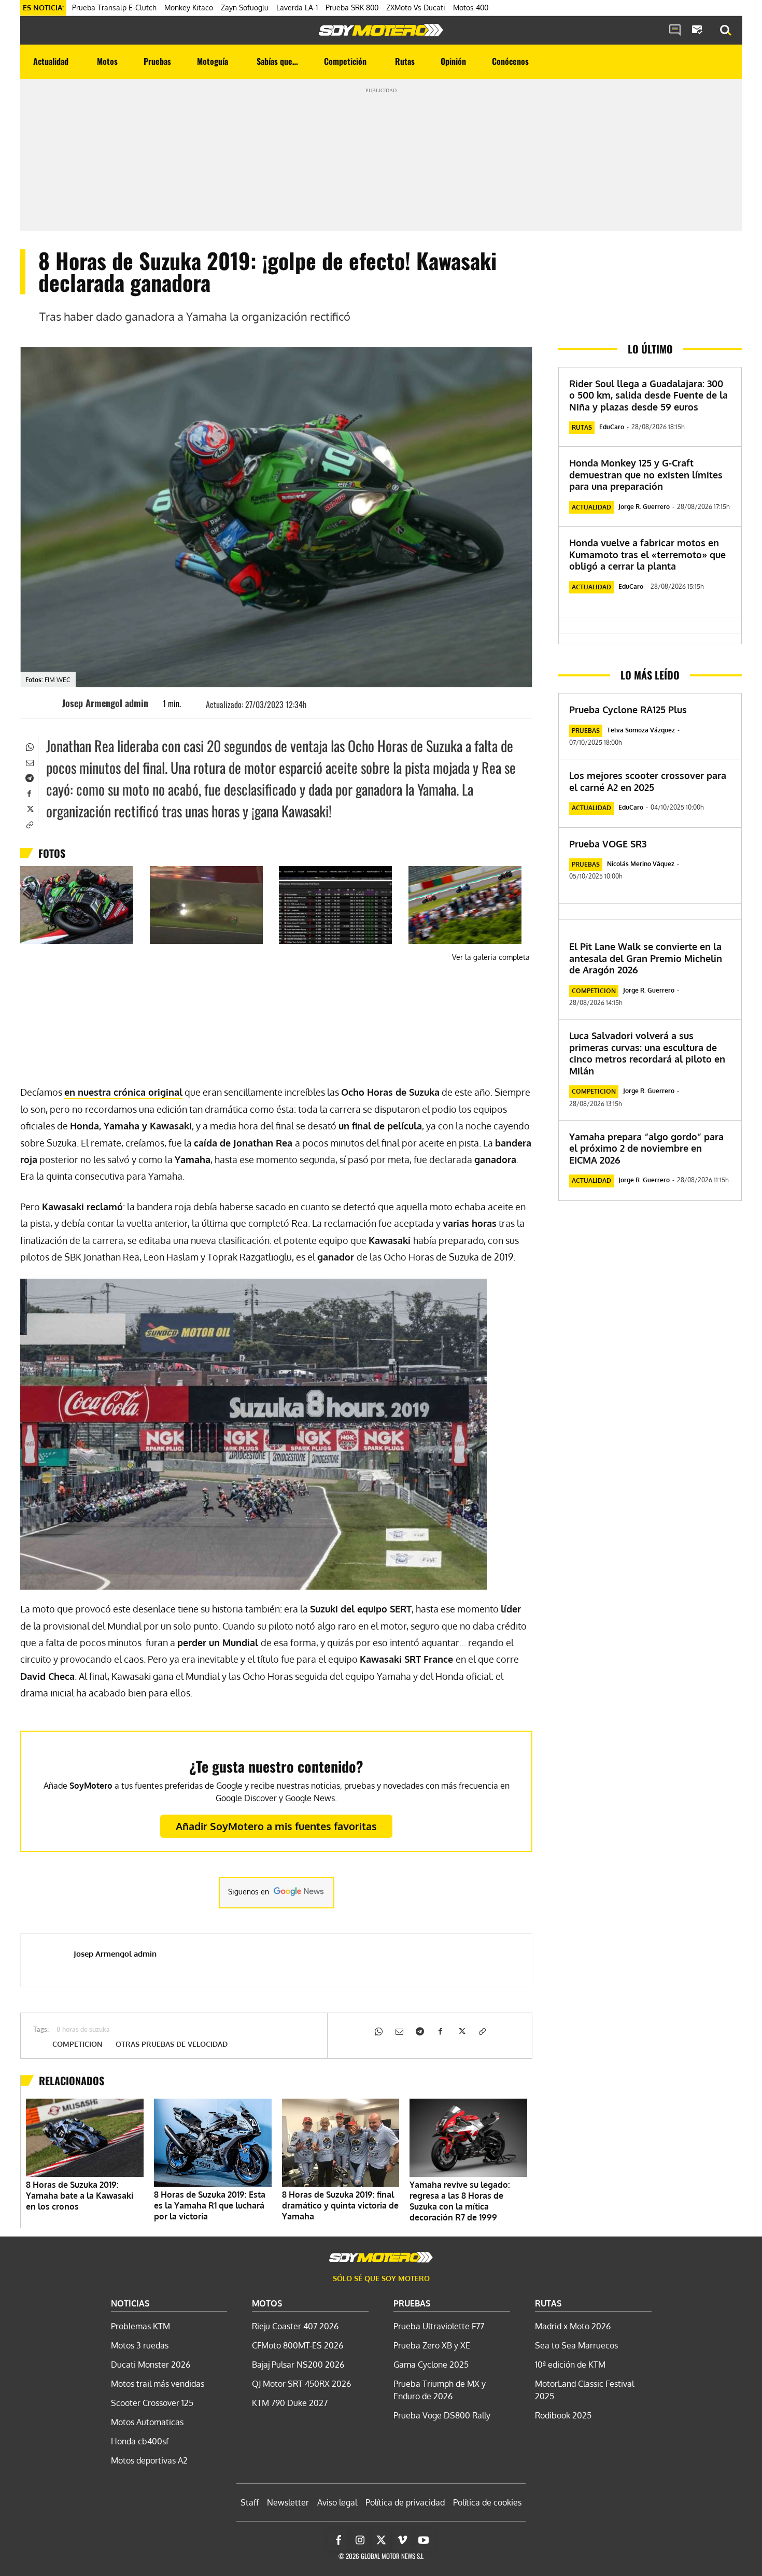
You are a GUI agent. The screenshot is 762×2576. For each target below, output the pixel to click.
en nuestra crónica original (123, 1092)
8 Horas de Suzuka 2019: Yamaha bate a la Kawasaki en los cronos (80, 2196)
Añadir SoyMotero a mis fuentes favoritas (276, 1826)
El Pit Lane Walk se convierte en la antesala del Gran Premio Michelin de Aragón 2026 (646, 958)
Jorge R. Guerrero (644, 507)
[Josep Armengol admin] (47, 703)
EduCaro (612, 427)
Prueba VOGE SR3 (608, 844)
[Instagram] (360, 2540)
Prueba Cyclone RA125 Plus (628, 710)
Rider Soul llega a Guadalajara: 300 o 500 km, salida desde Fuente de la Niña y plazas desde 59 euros (648, 395)
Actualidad (591, 507)
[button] (726, 31)
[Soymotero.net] (381, 30)
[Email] (29, 761)
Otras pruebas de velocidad (172, 2044)
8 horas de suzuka (83, 2030)
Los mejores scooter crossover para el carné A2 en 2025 (648, 781)
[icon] (675, 31)
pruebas (586, 731)
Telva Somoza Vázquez (641, 730)
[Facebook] (29, 792)
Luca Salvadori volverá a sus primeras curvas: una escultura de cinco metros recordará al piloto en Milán (647, 1053)
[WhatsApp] (29, 746)
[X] (29, 808)
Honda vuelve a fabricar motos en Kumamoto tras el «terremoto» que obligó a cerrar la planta (647, 554)
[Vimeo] (402, 2540)
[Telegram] (29, 777)
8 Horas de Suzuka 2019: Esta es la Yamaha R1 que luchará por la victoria (210, 2205)
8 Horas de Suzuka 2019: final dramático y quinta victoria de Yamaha (340, 2205)
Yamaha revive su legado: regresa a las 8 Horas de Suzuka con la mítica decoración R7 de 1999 (460, 2201)
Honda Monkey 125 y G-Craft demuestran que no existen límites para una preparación (646, 475)
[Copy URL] (29, 824)
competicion (77, 2044)
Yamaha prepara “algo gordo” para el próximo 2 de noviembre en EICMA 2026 (646, 1148)
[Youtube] (424, 2540)
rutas (582, 427)
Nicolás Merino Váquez (641, 864)
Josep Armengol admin (105, 703)
